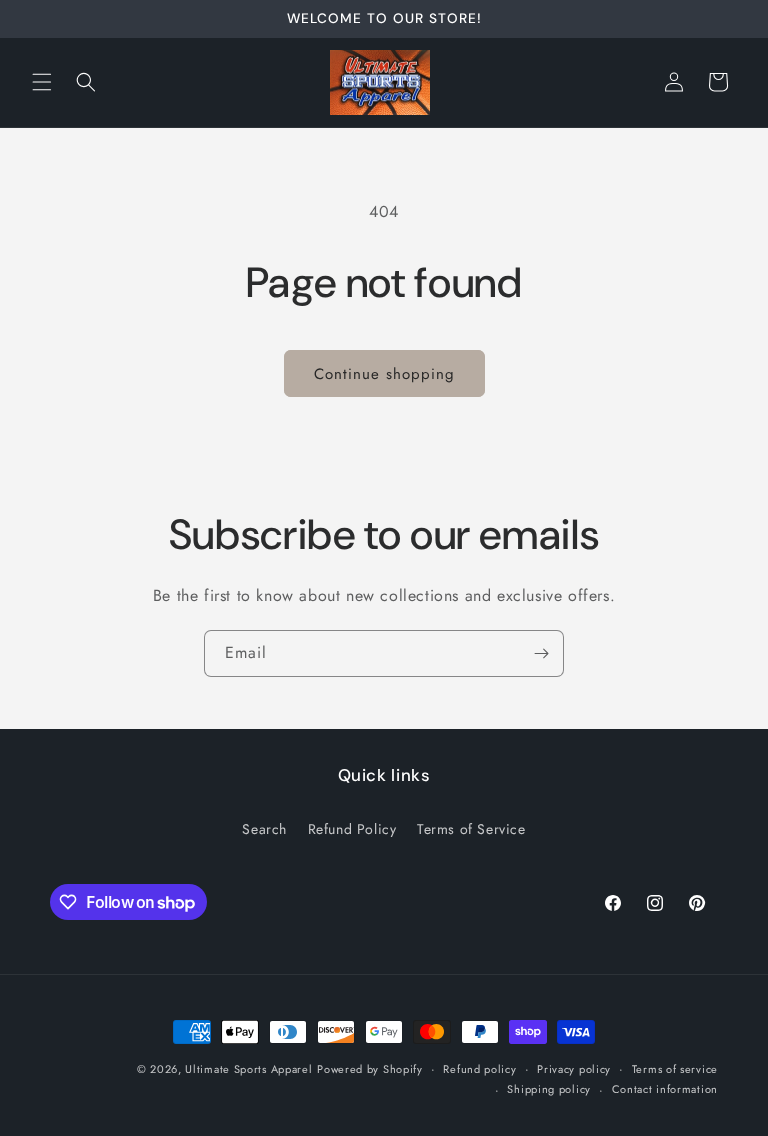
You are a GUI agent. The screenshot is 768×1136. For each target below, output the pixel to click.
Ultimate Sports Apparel (248, 1069)
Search (264, 829)
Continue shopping (384, 374)
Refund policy (479, 1069)
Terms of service (675, 1069)
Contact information (665, 1089)
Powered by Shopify (370, 1069)
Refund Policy (352, 829)
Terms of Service (471, 829)
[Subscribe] (541, 653)
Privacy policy (574, 1069)
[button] (42, 82)
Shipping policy (549, 1089)
